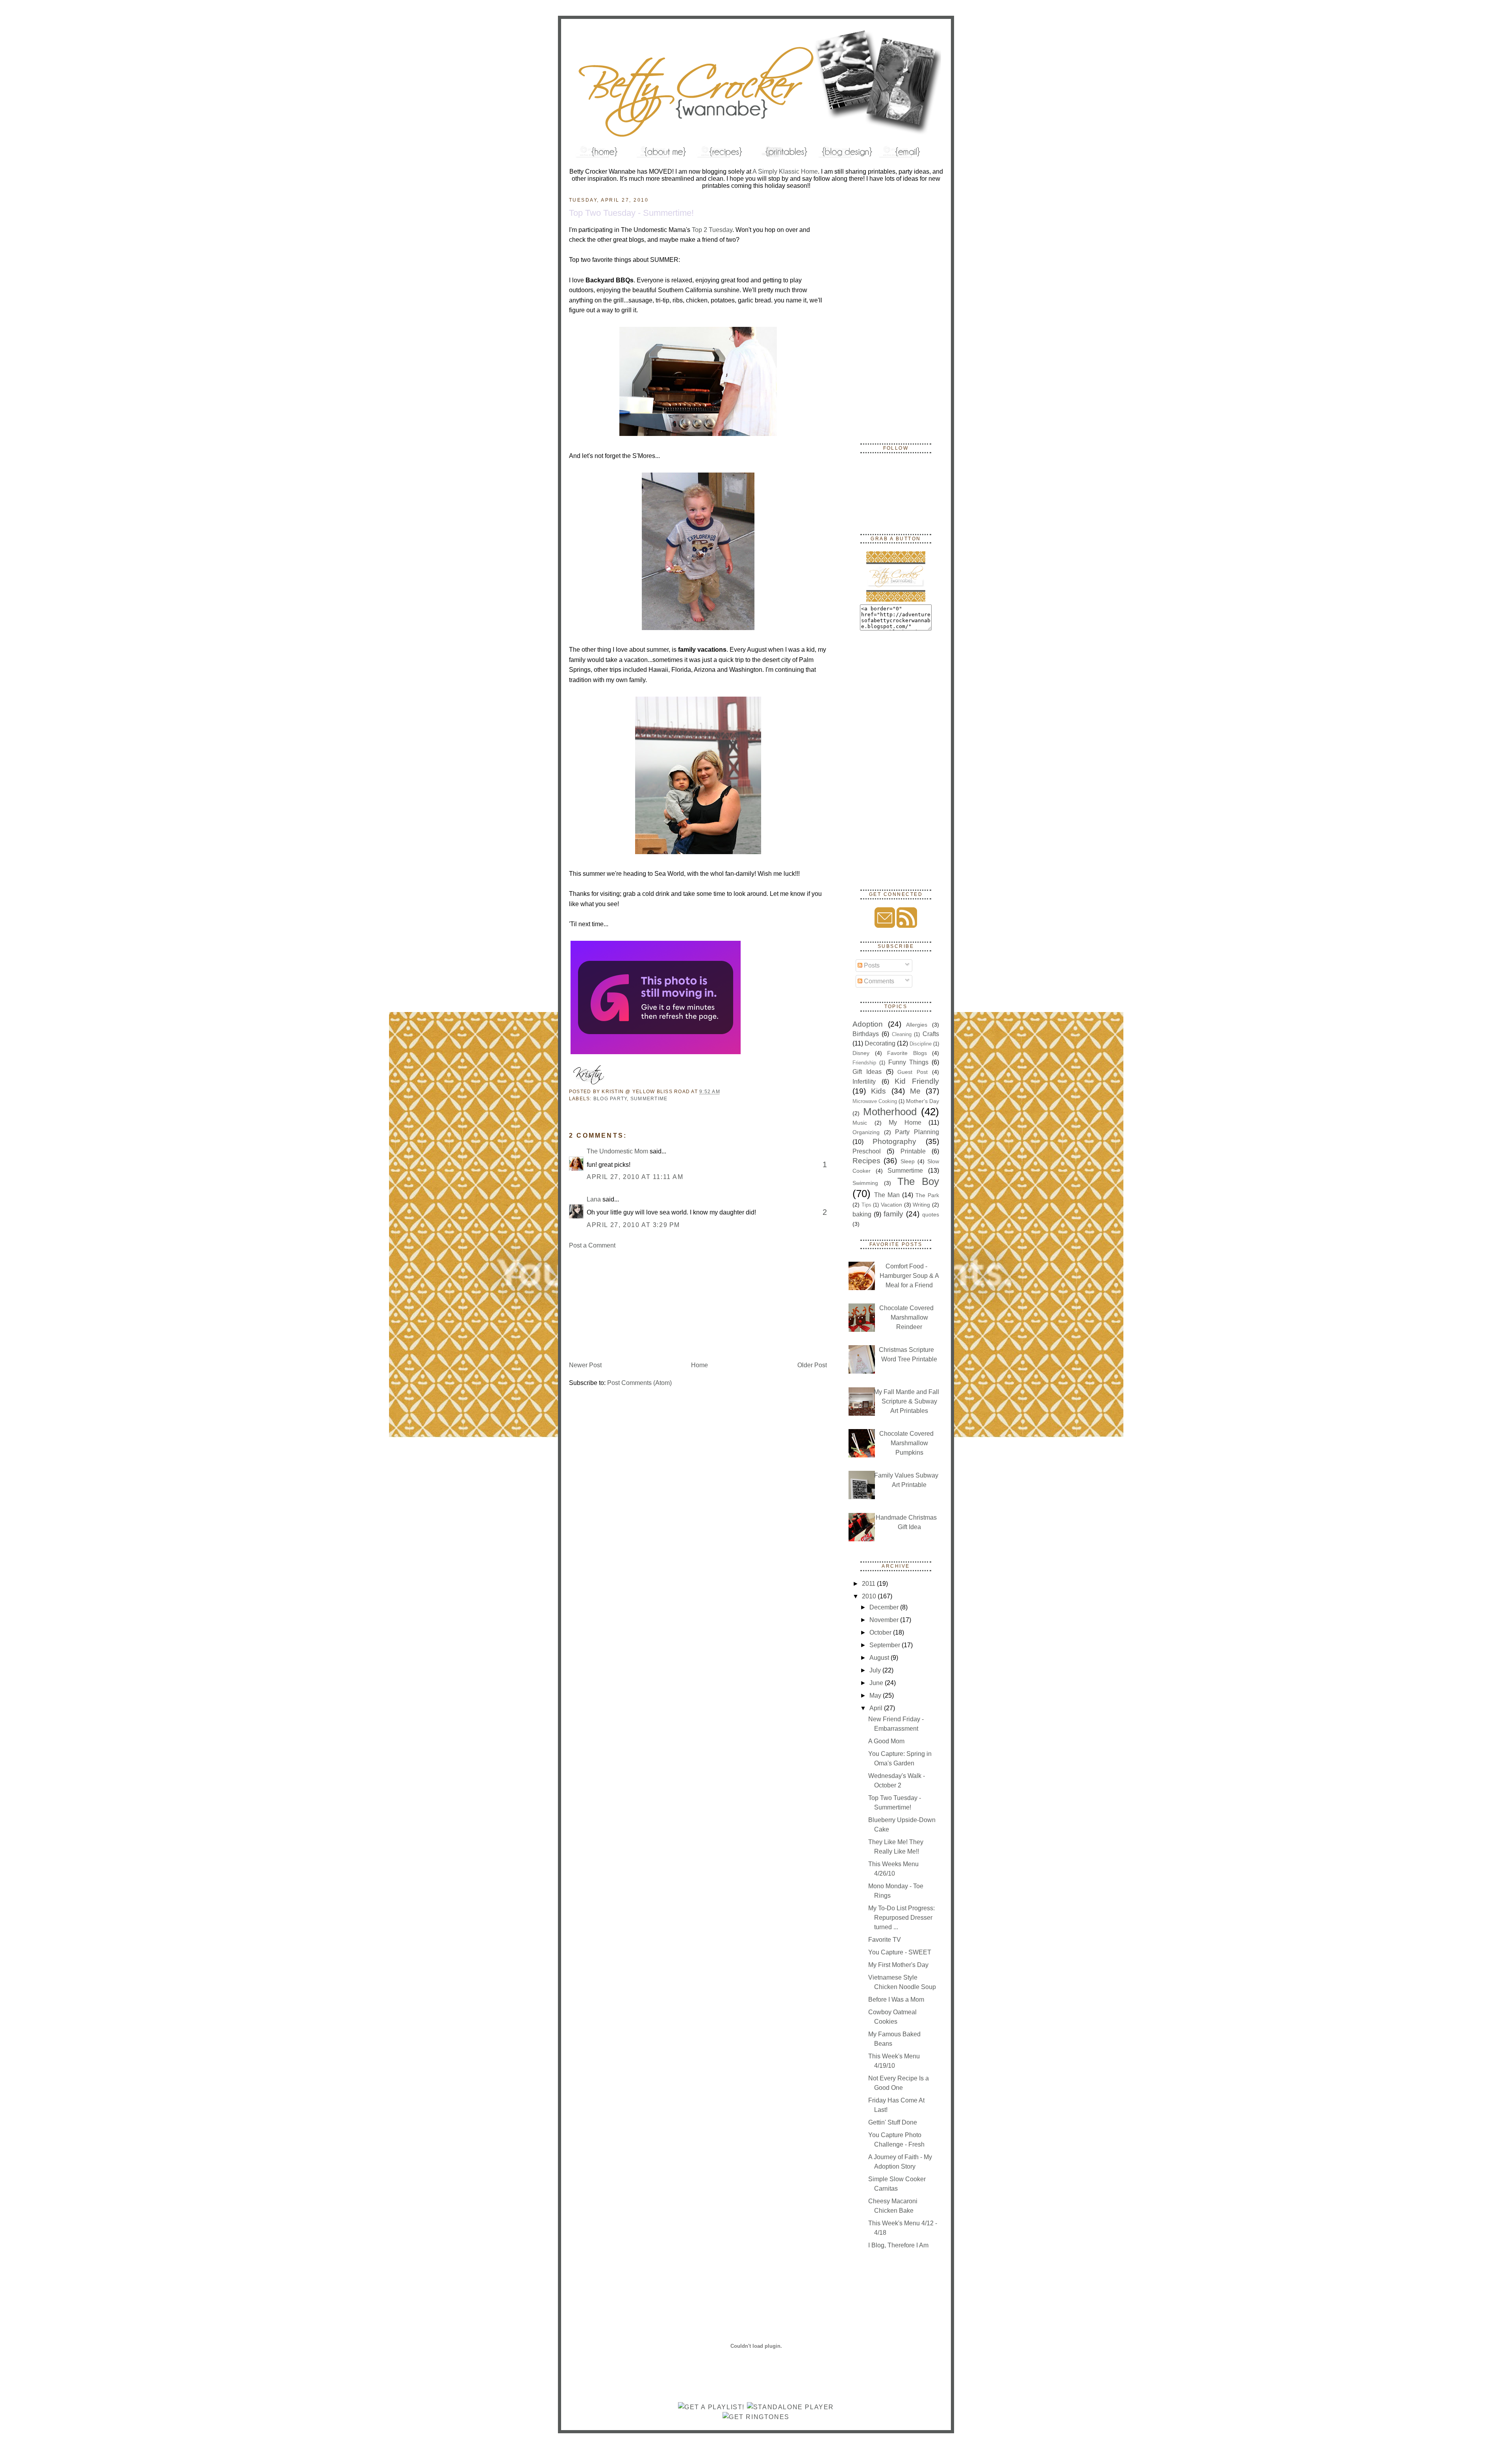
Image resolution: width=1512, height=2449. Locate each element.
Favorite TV (885, 1940)
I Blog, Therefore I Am (898, 2245)
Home (699, 1365)
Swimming (865, 1183)
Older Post (812, 1365)
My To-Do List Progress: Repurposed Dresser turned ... (901, 1918)
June (877, 1683)
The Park (927, 1195)
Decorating (880, 1043)
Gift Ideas (867, 1072)
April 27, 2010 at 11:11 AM (635, 1177)
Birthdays (866, 1034)
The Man (887, 1195)
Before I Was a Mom (896, 1999)
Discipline (921, 1044)
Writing (921, 1205)
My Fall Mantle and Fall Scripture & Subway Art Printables (906, 1401)
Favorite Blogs (907, 1053)
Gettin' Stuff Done (893, 2122)
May (876, 1695)
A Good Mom (886, 1741)
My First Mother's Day (898, 1965)
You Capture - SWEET (900, 1952)
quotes (931, 1214)
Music (860, 1123)
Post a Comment (592, 1245)
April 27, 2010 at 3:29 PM (633, 1225)
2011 (869, 1584)
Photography (894, 1141)
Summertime (649, 1099)
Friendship (864, 1063)
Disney (861, 1053)
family (893, 1214)
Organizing (866, 1132)
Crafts (931, 1034)
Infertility (864, 1082)
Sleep (908, 1161)
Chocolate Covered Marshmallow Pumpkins (906, 1443)
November (885, 1620)
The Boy (918, 1181)
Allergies (917, 1025)
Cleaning (902, 1034)
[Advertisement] (628, 1305)
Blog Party (610, 1099)
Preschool (867, 1151)
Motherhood (890, 1112)
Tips (866, 1205)
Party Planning (917, 1132)
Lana (594, 1199)
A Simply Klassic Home (785, 171)
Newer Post (585, 1365)
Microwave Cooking (875, 1101)
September (886, 1645)
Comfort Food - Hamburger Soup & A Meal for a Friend (909, 1276)
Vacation (891, 1205)
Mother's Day (923, 1101)
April (877, 1708)
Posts (871, 965)
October (881, 1632)
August (880, 1658)
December (885, 1607)
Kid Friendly (917, 1081)
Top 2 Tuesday (712, 230)
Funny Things (908, 1062)
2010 (870, 1596)
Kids (878, 1091)
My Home (905, 1123)
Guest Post (913, 1072)
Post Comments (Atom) (639, 1383)
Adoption (868, 1024)
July (876, 1670)
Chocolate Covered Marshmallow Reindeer (906, 1317)
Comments (878, 981)
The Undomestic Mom (617, 1151)
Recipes (866, 1161)
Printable (913, 1151)
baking (862, 1214)
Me (915, 1091)
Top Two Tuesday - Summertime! (631, 213)
